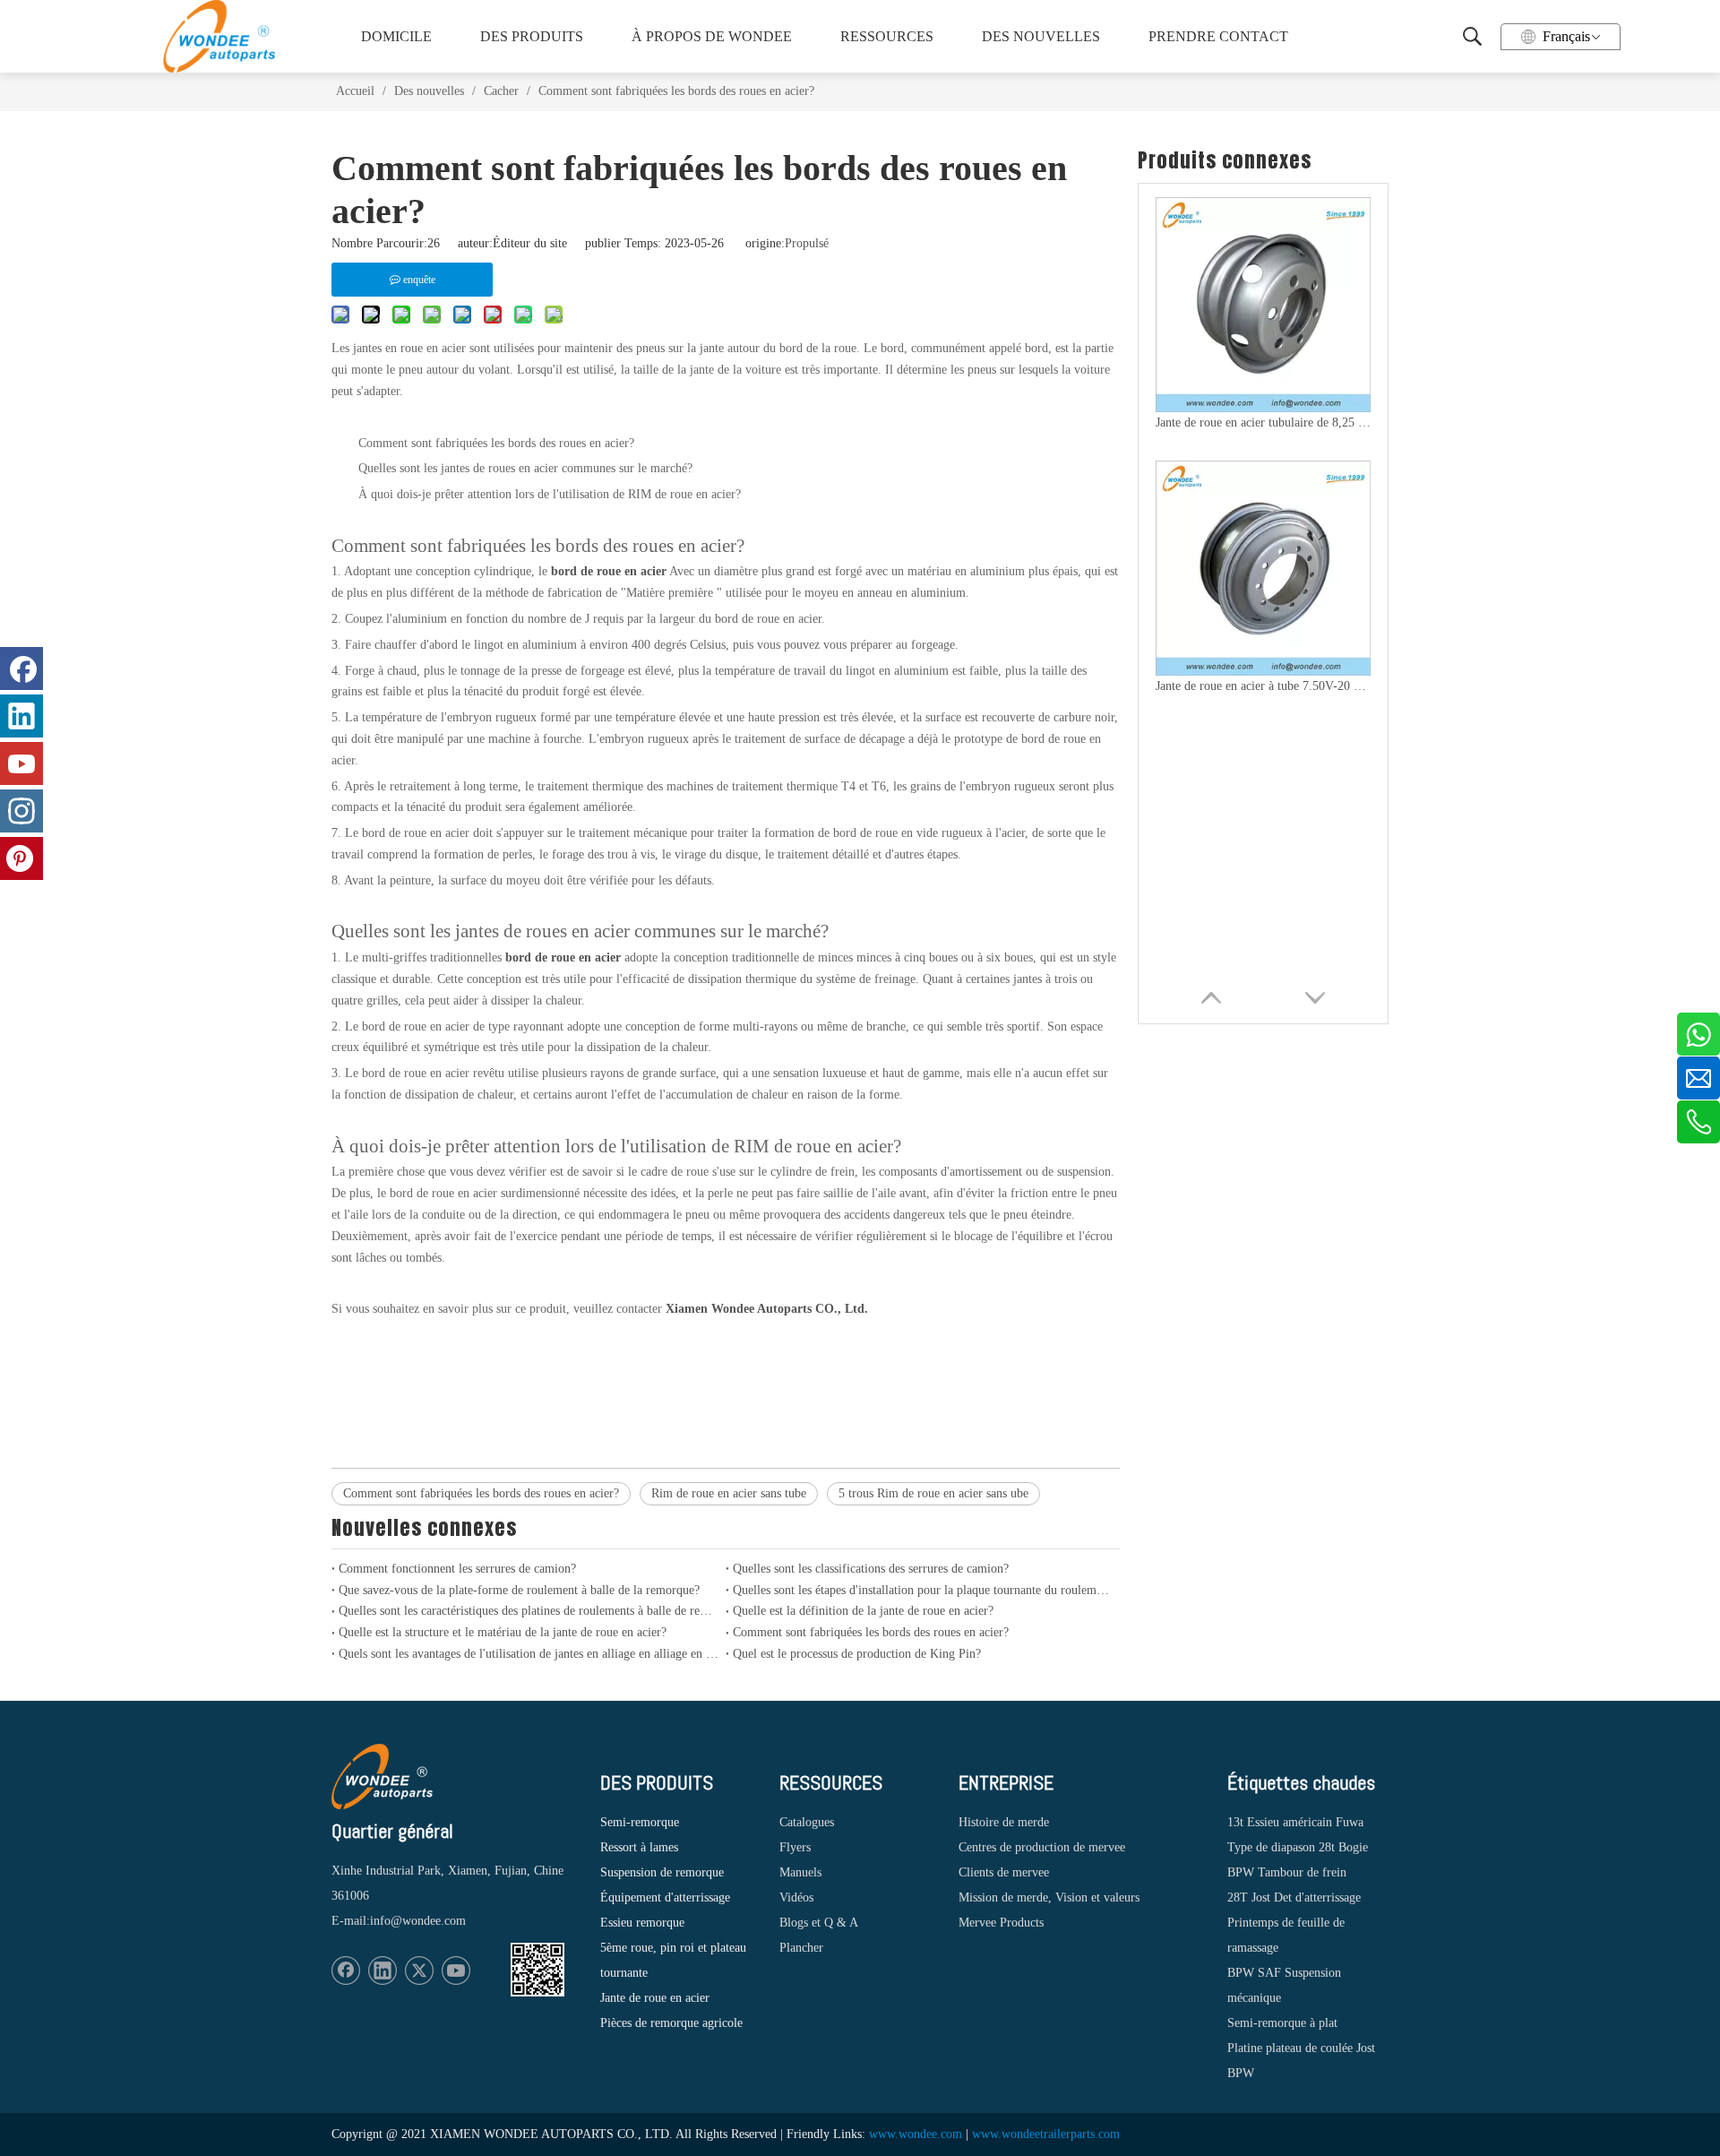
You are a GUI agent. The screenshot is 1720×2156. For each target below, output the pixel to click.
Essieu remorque (642, 1923)
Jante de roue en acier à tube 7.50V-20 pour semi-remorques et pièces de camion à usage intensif (1263, 686)
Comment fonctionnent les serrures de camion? (457, 1569)
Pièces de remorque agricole (671, 2023)
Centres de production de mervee (1042, 1847)
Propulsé (807, 243)
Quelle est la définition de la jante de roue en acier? (863, 1611)
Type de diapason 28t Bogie (1298, 1847)
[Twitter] (419, 1971)
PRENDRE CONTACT (1217, 36)
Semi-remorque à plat (1282, 2023)
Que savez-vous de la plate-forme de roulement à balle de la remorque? (519, 1590)
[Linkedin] (383, 1971)
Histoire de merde (1004, 1822)
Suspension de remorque (662, 1872)
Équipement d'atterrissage (665, 1897)
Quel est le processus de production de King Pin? (857, 1654)
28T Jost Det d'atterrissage (1294, 1897)
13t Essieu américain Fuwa (1295, 1822)
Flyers (795, 1847)
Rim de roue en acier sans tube (729, 1493)
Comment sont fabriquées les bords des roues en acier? (481, 1493)
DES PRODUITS (532, 36)
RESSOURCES (887, 36)
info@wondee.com (418, 1921)
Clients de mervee (1004, 1872)
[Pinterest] (21, 858)
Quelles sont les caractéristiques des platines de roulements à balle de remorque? (529, 1611)
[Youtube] (456, 1971)
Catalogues (807, 1822)
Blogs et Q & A (819, 1923)
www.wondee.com (916, 2134)
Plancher (801, 1948)
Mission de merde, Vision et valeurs (1049, 1897)
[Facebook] (346, 1971)
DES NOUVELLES (1041, 36)
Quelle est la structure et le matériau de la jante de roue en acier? (503, 1632)
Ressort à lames (639, 1847)
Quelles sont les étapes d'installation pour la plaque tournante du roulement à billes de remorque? (923, 1590)
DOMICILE (396, 36)
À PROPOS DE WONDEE (706, 36)
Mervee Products (1001, 1923)
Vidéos (796, 1897)
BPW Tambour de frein (1287, 1872)
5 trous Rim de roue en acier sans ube (933, 1493)
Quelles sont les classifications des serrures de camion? (871, 1569)
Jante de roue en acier (655, 1998)
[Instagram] (21, 811)
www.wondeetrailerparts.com (1046, 2134)
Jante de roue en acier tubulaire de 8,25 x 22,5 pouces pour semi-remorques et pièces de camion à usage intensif (1263, 423)
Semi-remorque (640, 1822)
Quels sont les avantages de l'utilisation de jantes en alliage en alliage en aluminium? (529, 1654)
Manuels (800, 1872)
